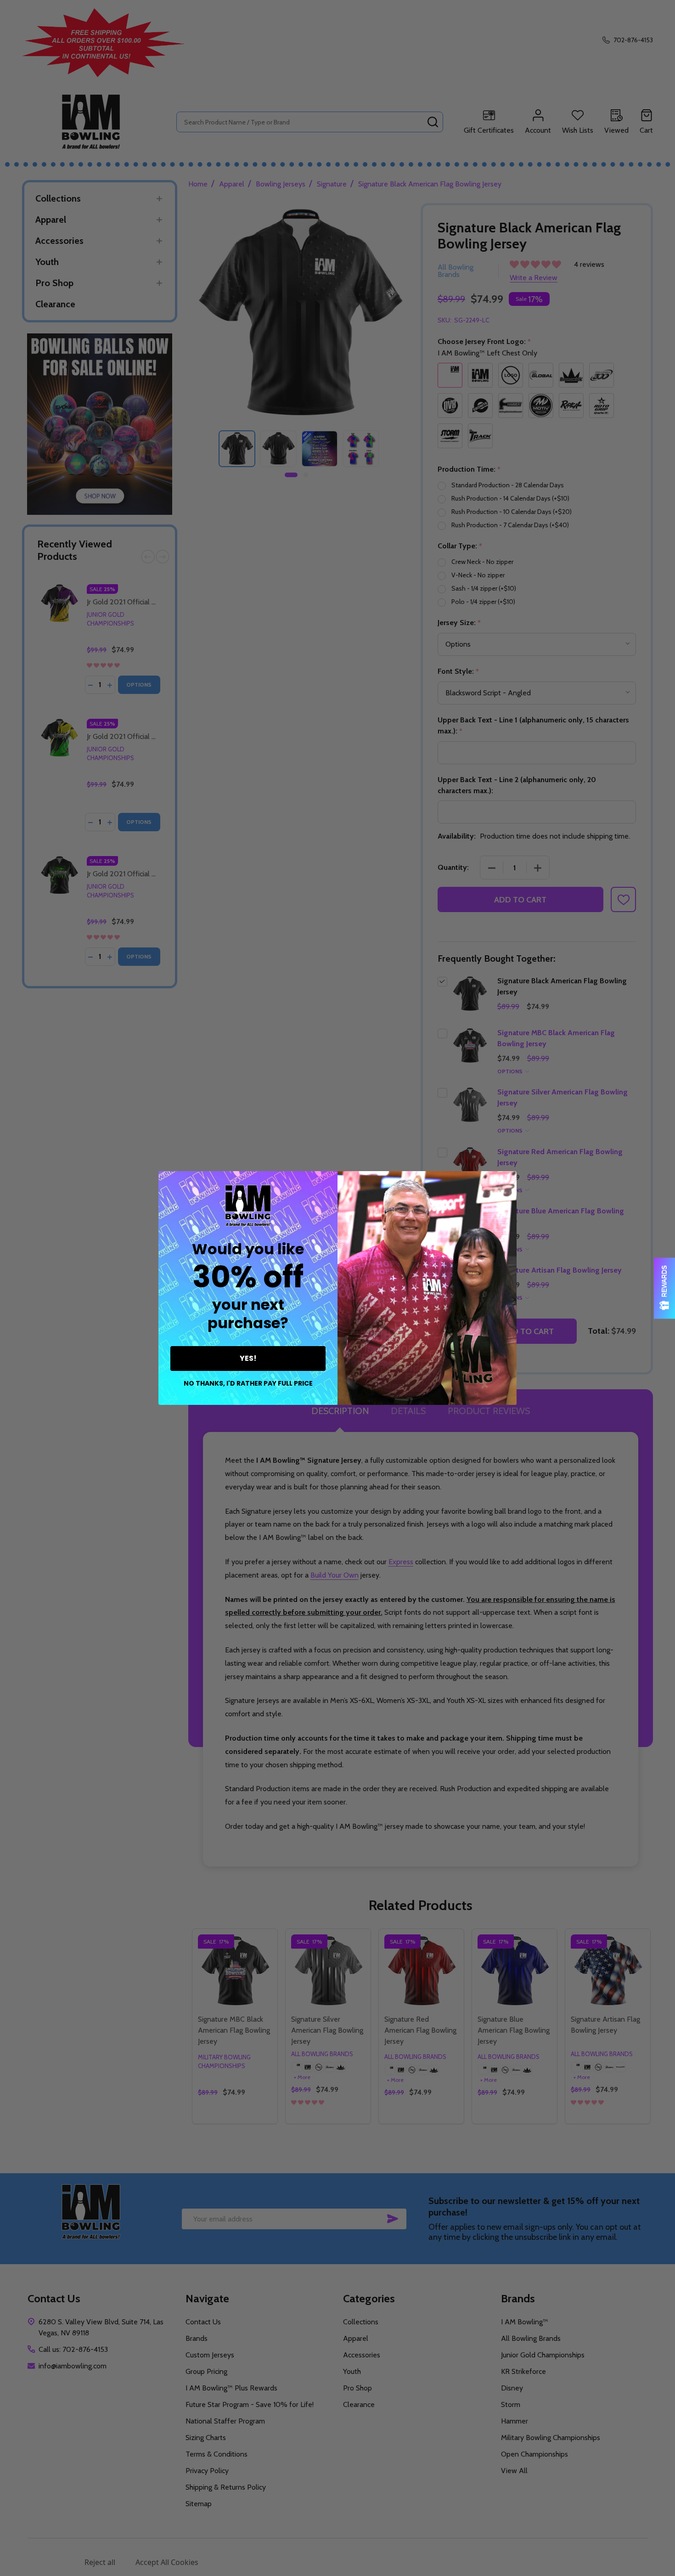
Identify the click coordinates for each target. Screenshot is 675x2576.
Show (664, 1288)
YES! (248, 1358)
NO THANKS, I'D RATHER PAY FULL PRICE (248, 1383)
